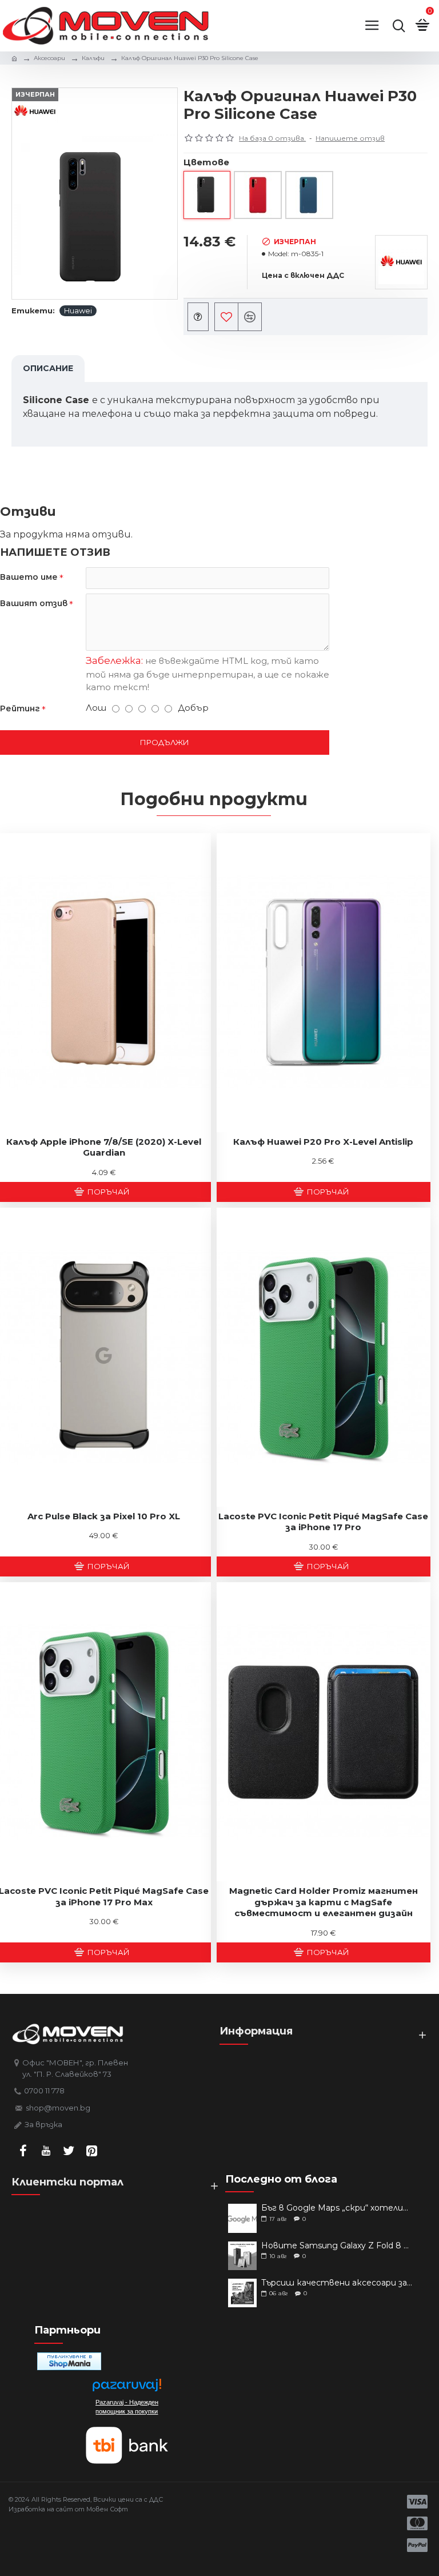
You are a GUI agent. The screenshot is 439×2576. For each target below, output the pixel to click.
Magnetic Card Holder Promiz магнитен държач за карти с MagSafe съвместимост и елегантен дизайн (324, 1902)
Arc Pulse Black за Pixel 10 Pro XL (104, 1516)
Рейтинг (20, 708)
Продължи (165, 742)
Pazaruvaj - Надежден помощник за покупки (127, 2407)
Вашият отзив (34, 603)
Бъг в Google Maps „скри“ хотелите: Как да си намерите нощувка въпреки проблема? (338, 2208)
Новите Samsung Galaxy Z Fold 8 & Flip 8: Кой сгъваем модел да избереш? (338, 2246)
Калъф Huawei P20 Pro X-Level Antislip (323, 1142)
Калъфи (93, 58)
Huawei (78, 310)
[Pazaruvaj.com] (127, 2388)
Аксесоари (49, 58)
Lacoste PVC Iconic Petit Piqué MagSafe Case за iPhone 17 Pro (323, 1522)
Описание (48, 368)
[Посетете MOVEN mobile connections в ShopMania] (69, 2361)
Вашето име (29, 577)
